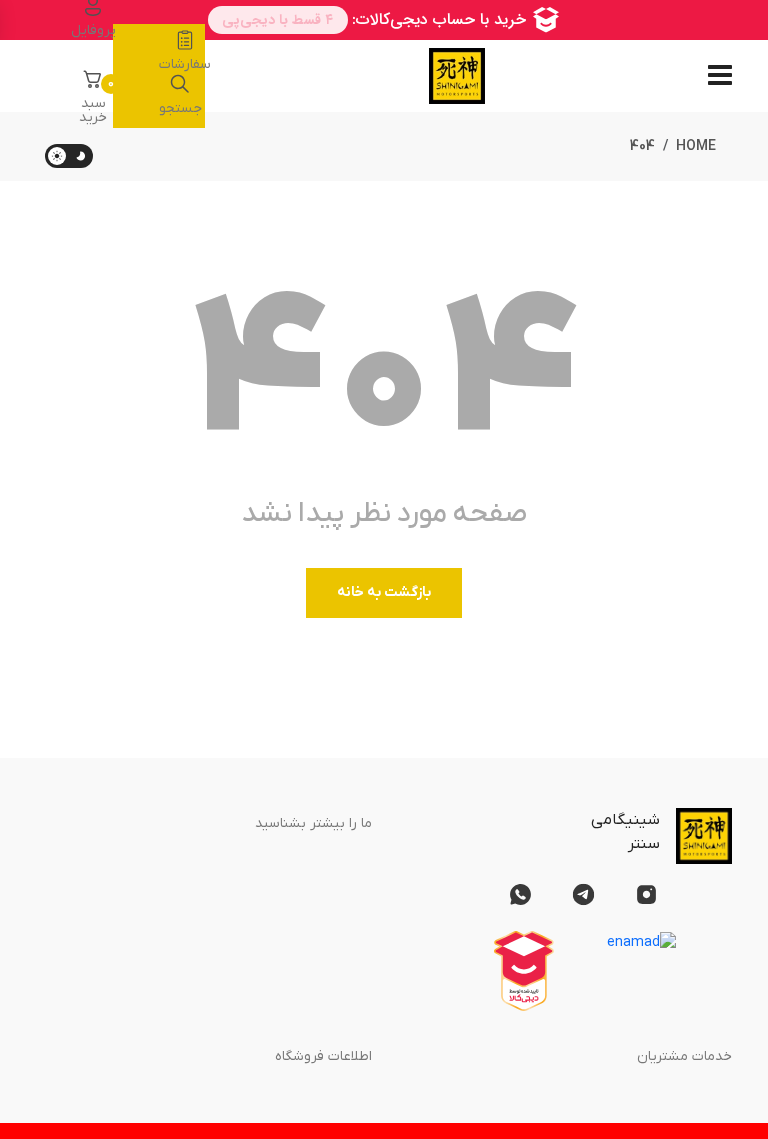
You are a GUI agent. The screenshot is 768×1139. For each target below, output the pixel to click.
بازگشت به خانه (384, 592)
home (696, 146)
